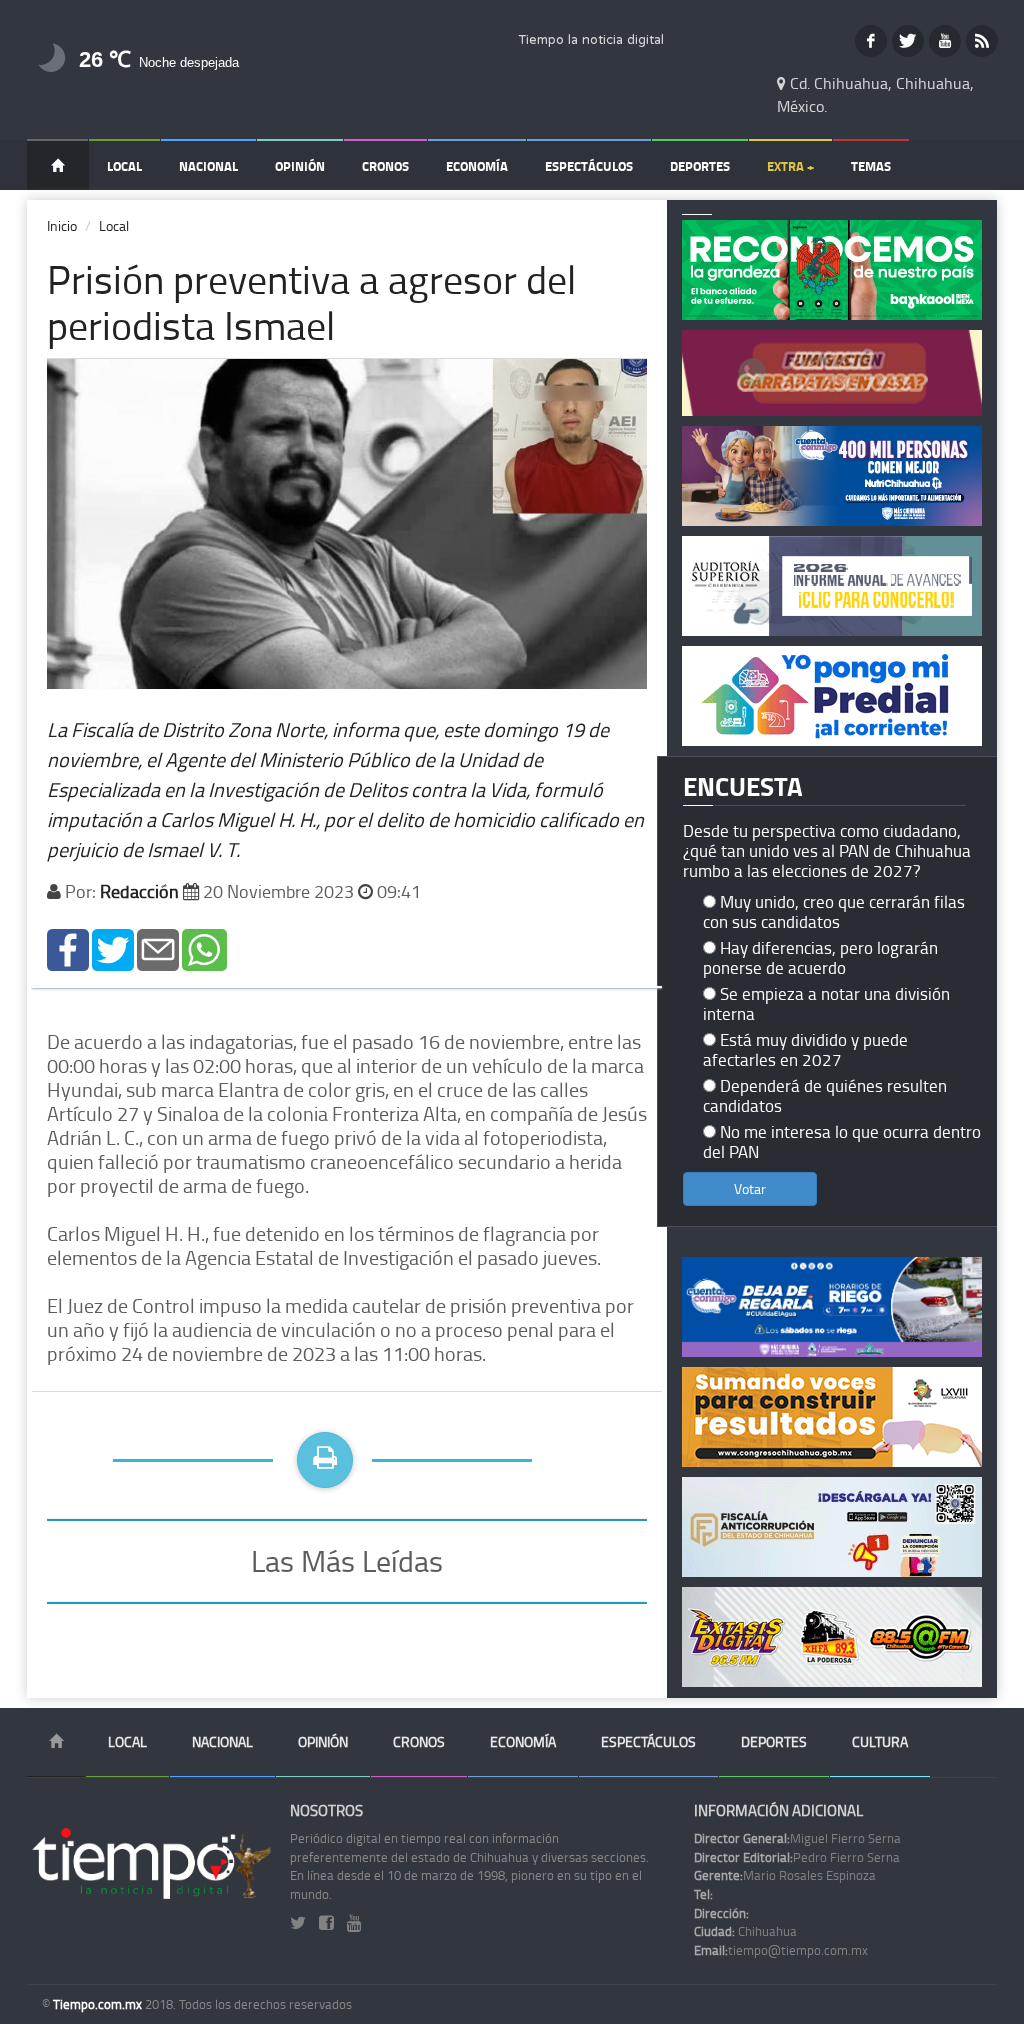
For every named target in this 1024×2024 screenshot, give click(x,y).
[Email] (158, 947)
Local (124, 166)
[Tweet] (113, 947)
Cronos (385, 166)
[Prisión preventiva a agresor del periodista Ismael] (68, 947)
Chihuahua (745, 1931)
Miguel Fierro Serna (797, 1838)
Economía (477, 166)
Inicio (62, 225)
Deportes (700, 166)
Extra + (790, 166)
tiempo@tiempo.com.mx (781, 1950)
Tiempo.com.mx (99, 2004)
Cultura (880, 1741)
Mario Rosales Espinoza (785, 1875)
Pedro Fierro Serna (797, 1857)
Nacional (208, 166)
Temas (871, 166)
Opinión (300, 166)
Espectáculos (589, 166)
